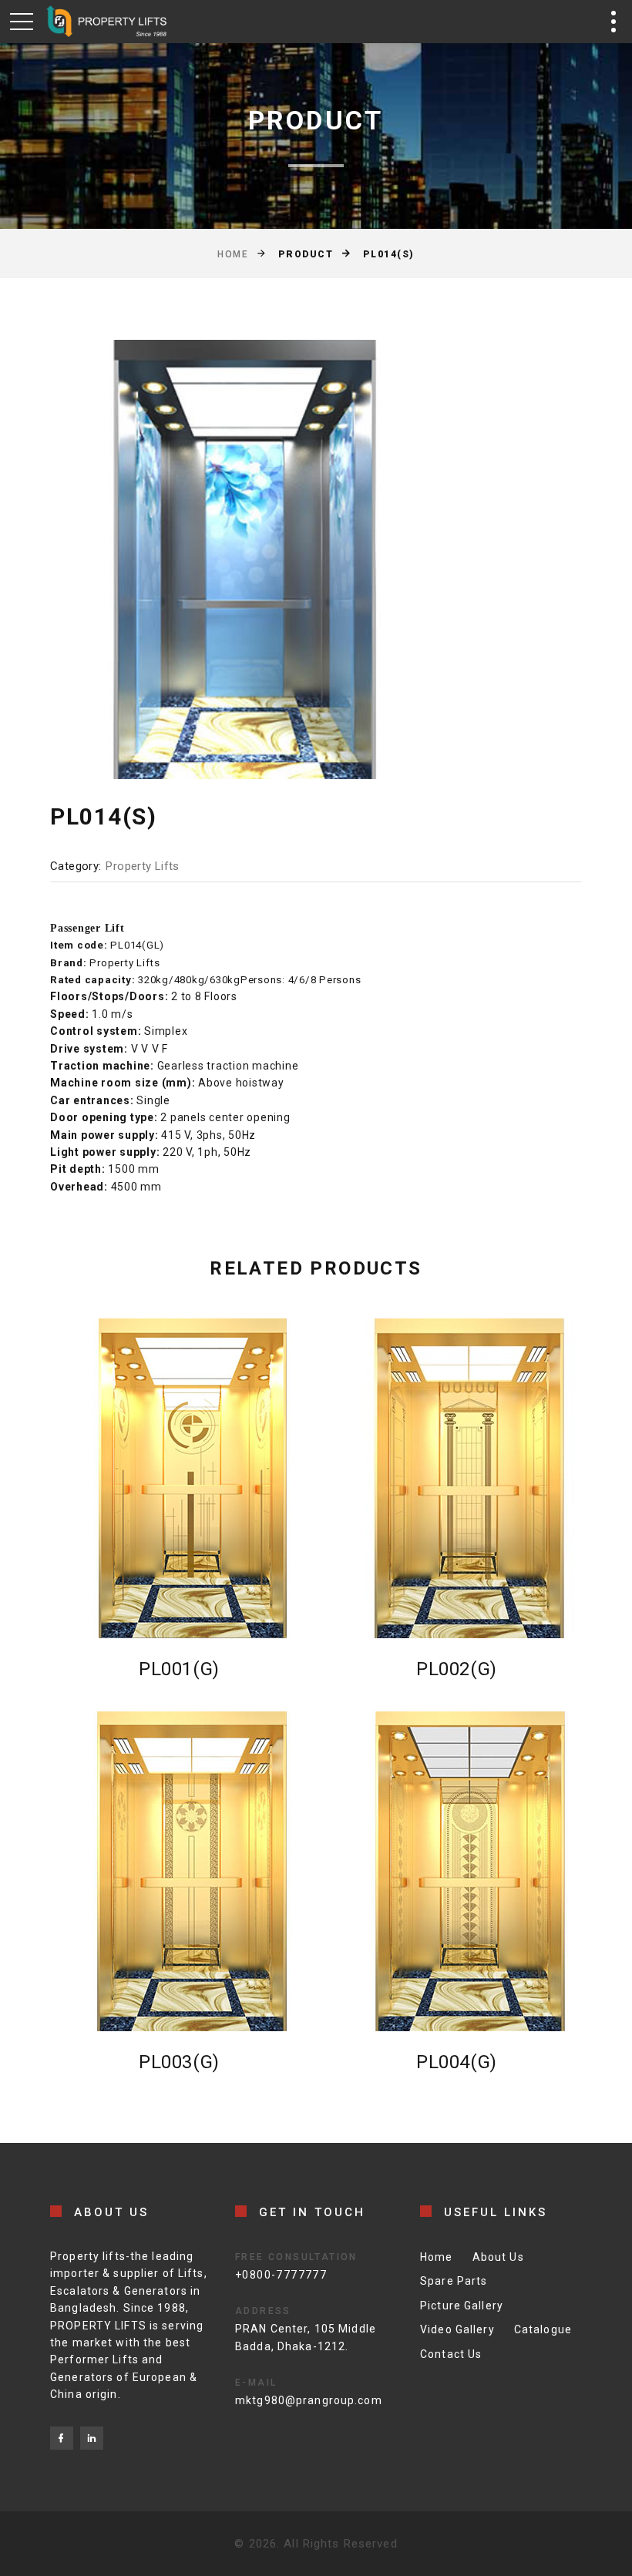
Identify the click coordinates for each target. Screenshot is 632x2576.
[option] (246, 559)
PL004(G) (457, 2062)
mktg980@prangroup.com (309, 2400)
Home (233, 254)
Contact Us (451, 2354)
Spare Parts (454, 2281)
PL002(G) (457, 1669)
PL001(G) (179, 1669)
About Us (498, 2257)
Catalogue (543, 2329)
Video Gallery (457, 2329)
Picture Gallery (462, 2306)
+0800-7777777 (281, 2275)
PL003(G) (179, 2062)
